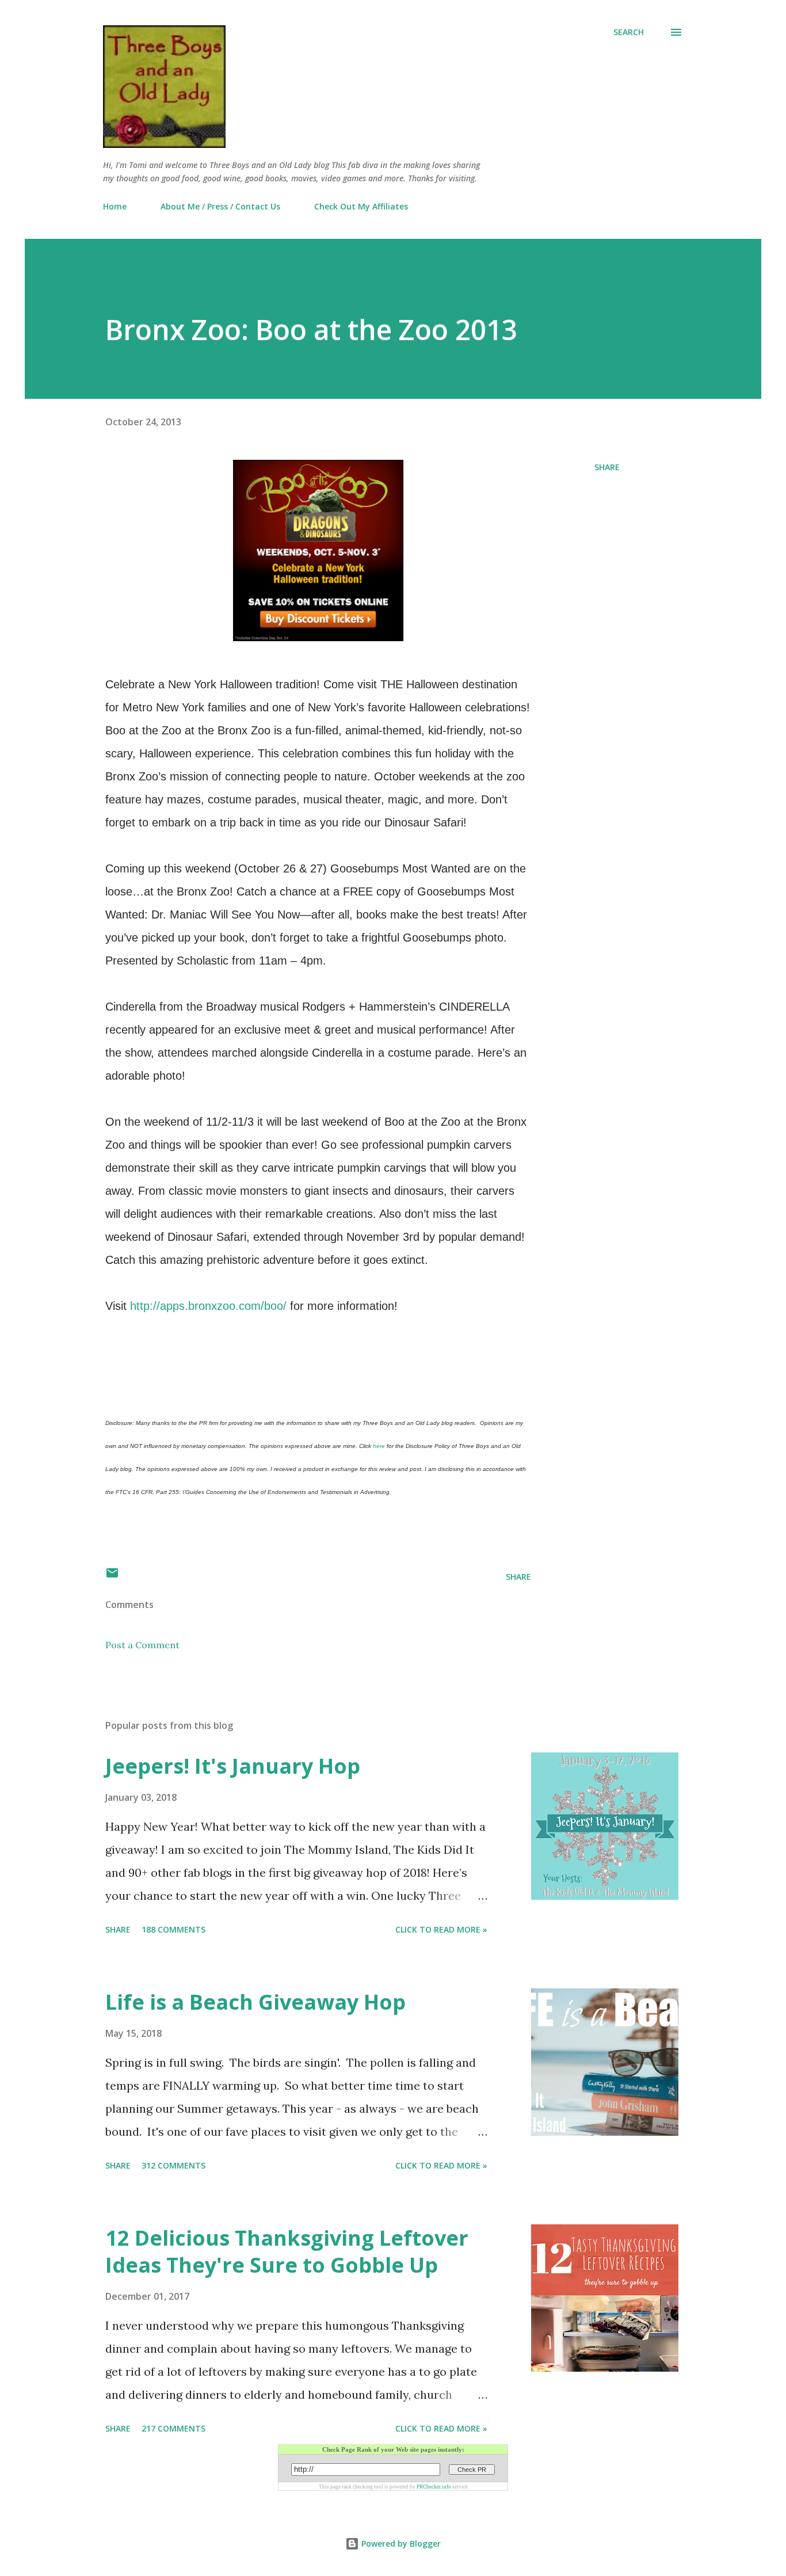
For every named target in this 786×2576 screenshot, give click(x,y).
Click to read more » (441, 1929)
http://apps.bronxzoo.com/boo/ (208, 1306)
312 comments (173, 2165)
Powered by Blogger (400, 2543)
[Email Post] (112, 1577)
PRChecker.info (434, 2487)
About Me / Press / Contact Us (220, 206)
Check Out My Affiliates (361, 206)
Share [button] (607, 467)
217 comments (173, 2428)
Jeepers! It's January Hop (233, 1766)
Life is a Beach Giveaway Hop (255, 2002)
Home (115, 206)
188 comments (173, 1929)
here (379, 1446)
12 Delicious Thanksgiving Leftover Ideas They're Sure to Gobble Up (287, 2252)
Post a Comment (142, 1645)
